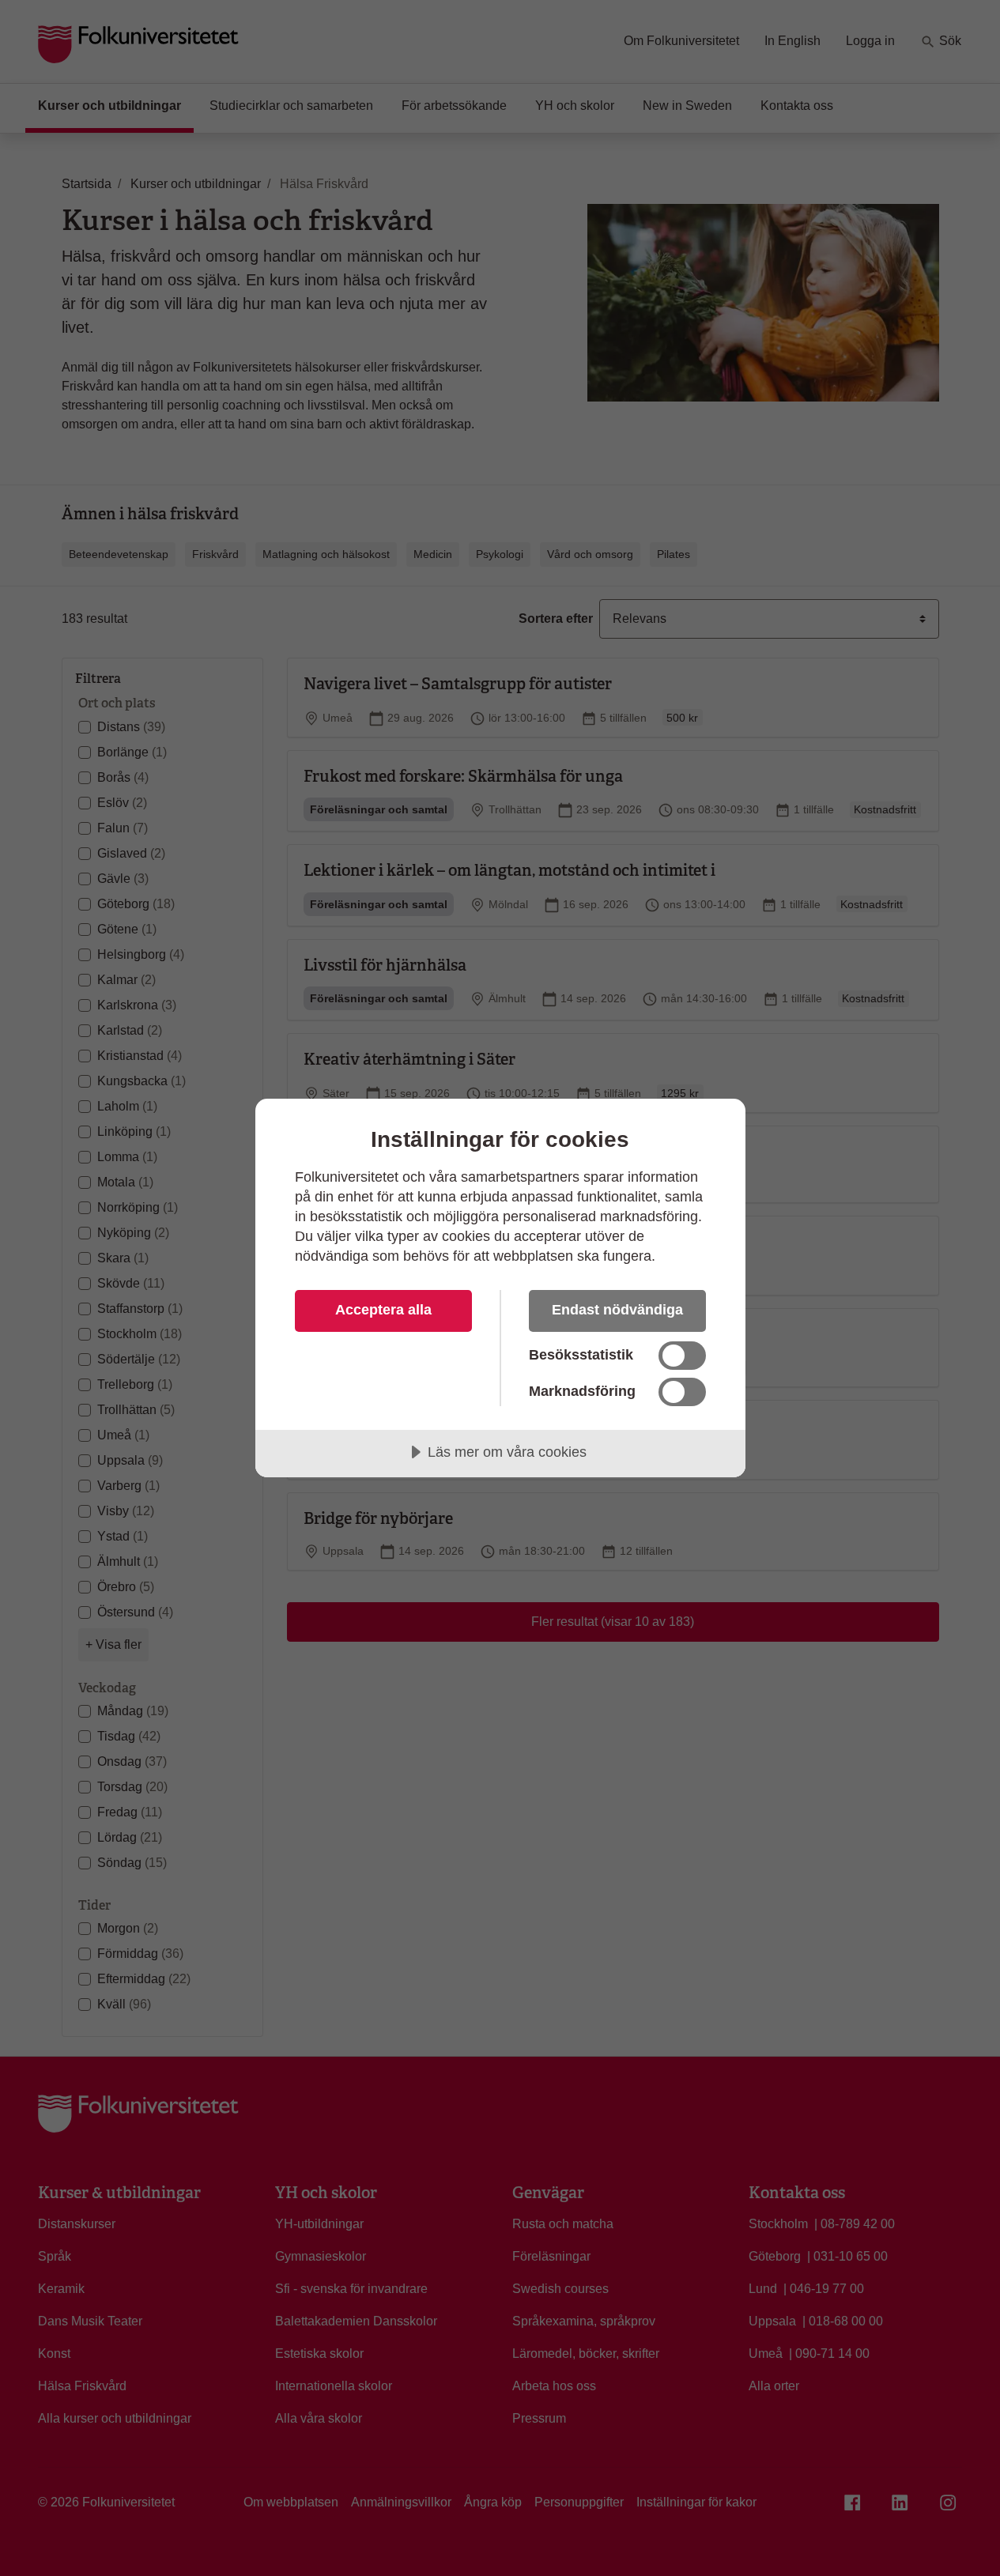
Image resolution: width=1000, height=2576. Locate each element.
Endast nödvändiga (617, 1310)
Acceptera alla (383, 1310)
